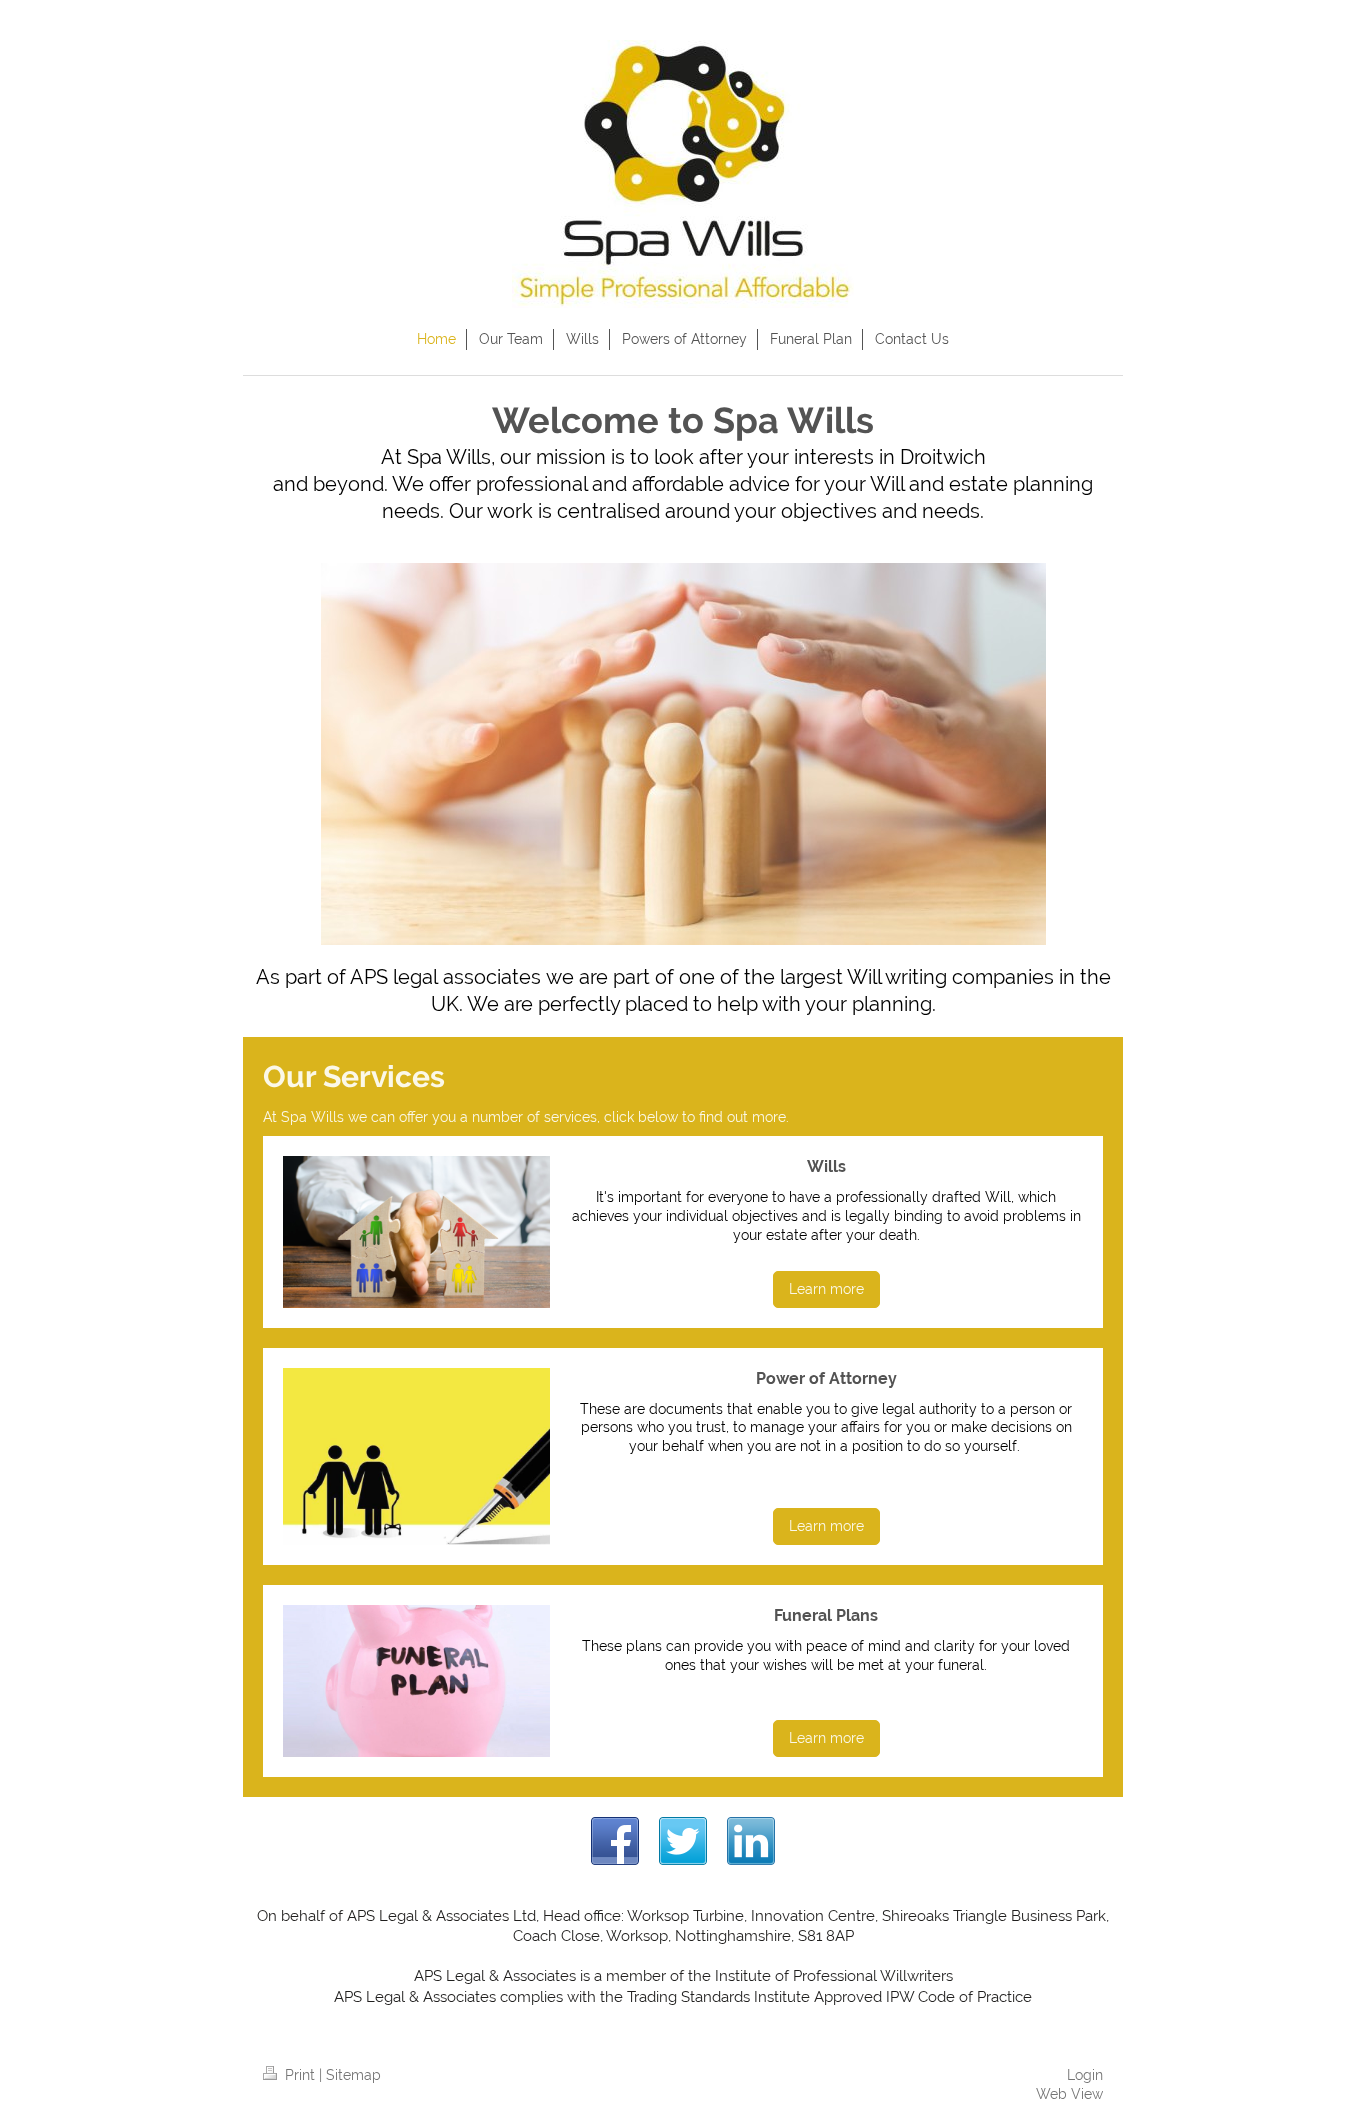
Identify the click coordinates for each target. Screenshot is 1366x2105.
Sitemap (353, 2075)
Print (300, 2075)
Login (1085, 2075)
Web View (1069, 2094)
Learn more (826, 1289)
